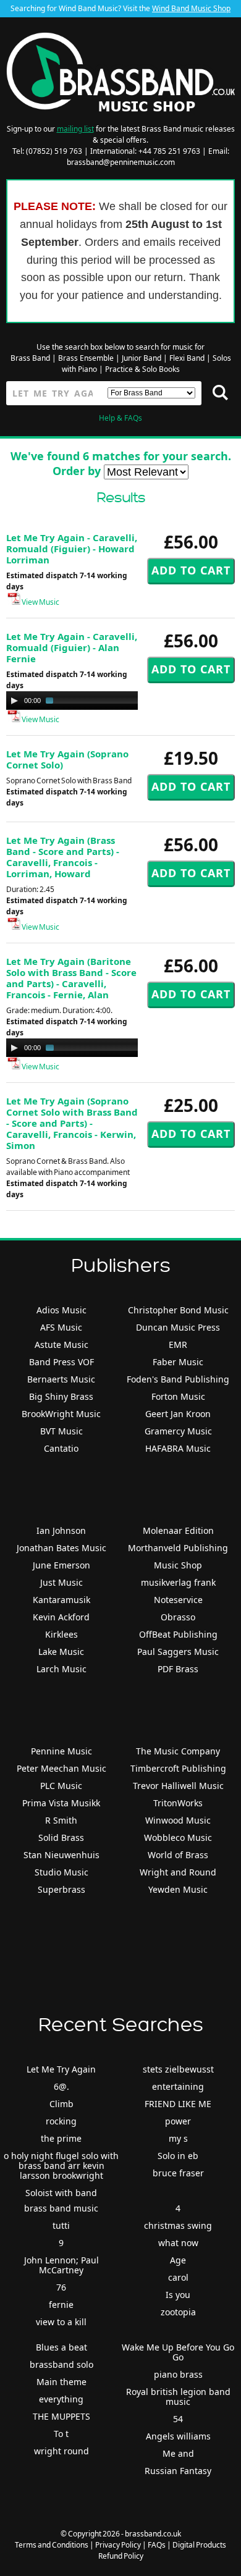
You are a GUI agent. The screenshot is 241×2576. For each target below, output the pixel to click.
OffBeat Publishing (178, 1634)
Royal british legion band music (178, 2397)
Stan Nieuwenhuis (61, 1855)
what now (178, 2243)
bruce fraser (178, 2173)
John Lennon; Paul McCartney (61, 2265)
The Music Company (178, 1751)
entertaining (178, 2086)
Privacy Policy (118, 2545)
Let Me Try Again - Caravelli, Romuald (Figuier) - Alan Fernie (72, 647)
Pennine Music (61, 1751)
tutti (61, 2225)
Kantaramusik (61, 1600)
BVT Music (61, 1431)
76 (61, 2287)
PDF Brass (178, 1669)
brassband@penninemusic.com (121, 162)
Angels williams (178, 2436)
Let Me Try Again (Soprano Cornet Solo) (67, 759)
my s (178, 2138)
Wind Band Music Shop (191, 8)
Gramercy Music (178, 1431)
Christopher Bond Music (178, 1310)
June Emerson (61, 1565)
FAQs (157, 2545)
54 (178, 2419)
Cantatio (61, 1448)
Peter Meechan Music (61, 1768)
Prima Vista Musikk (61, 1803)
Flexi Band (187, 358)
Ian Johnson (61, 1530)
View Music (40, 602)
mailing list (75, 129)
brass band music (61, 2208)
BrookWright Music (61, 1414)
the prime (61, 2138)
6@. (61, 2086)
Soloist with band (61, 2193)
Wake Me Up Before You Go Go (178, 2352)
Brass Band (30, 358)
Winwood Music (178, 1820)
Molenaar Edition (178, 1530)
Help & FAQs (120, 418)
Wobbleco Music (178, 1837)
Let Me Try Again (61, 2069)
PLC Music (61, 1786)
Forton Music (178, 1396)
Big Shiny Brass (61, 1396)
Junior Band (142, 358)
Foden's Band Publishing (178, 1379)
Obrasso (178, 1617)
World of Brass (178, 1855)
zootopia (178, 2312)
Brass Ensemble (86, 358)
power (178, 2121)
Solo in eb (178, 2156)
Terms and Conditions (52, 2545)
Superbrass (61, 1889)
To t (61, 2434)
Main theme (61, 2382)
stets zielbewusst (178, 2069)
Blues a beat (61, 2347)
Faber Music (178, 1362)
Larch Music (61, 1669)
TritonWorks (178, 1803)
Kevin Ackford (61, 1617)
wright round (61, 2451)
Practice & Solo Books (142, 369)
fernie (61, 2305)
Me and (178, 2453)
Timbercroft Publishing (178, 1768)
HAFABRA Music (178, 1448)
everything (61, 2399)
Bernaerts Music (61, 1379)
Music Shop (178, 1565)
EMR (178, 1345)
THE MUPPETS (61, 2416)
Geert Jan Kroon (178, 1414)
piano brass (178, 2374)
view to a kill (61, 2322)
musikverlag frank (178, 1582)
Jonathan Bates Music (61, 1548)
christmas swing (178, 2225)
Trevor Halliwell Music (178, 1786)
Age (178, 2260)
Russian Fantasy (178, 2471)
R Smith (61, 1820)
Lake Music (61, 1652)
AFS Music (61, 1327)
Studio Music (61, 1872)
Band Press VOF (61, 1362)
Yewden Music (178, 1889)
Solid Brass (61, 1837)
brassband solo (61, 2364)
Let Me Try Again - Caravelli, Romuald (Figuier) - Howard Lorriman (72, 549)
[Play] (14, 701)
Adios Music (61, 1310)
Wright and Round (178, 1872)
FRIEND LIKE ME (178, 2104)
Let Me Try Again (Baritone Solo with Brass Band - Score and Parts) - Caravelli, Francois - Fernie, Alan (71, 978)
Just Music (61, 1582)
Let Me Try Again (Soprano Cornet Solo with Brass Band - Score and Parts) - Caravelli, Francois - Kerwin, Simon (72, 1123)
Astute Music (61, 1345)
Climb (61, 2104)
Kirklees (61, 1634)
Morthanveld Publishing (178, 1548)
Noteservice (178, 1600)
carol (178, 2277)
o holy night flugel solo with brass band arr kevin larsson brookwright (61, 2166)
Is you (178, 2295)
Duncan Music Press (178, 1327)
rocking (61, 2121)
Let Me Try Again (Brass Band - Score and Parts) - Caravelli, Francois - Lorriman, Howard (63, 857)
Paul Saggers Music (178, 1652)
